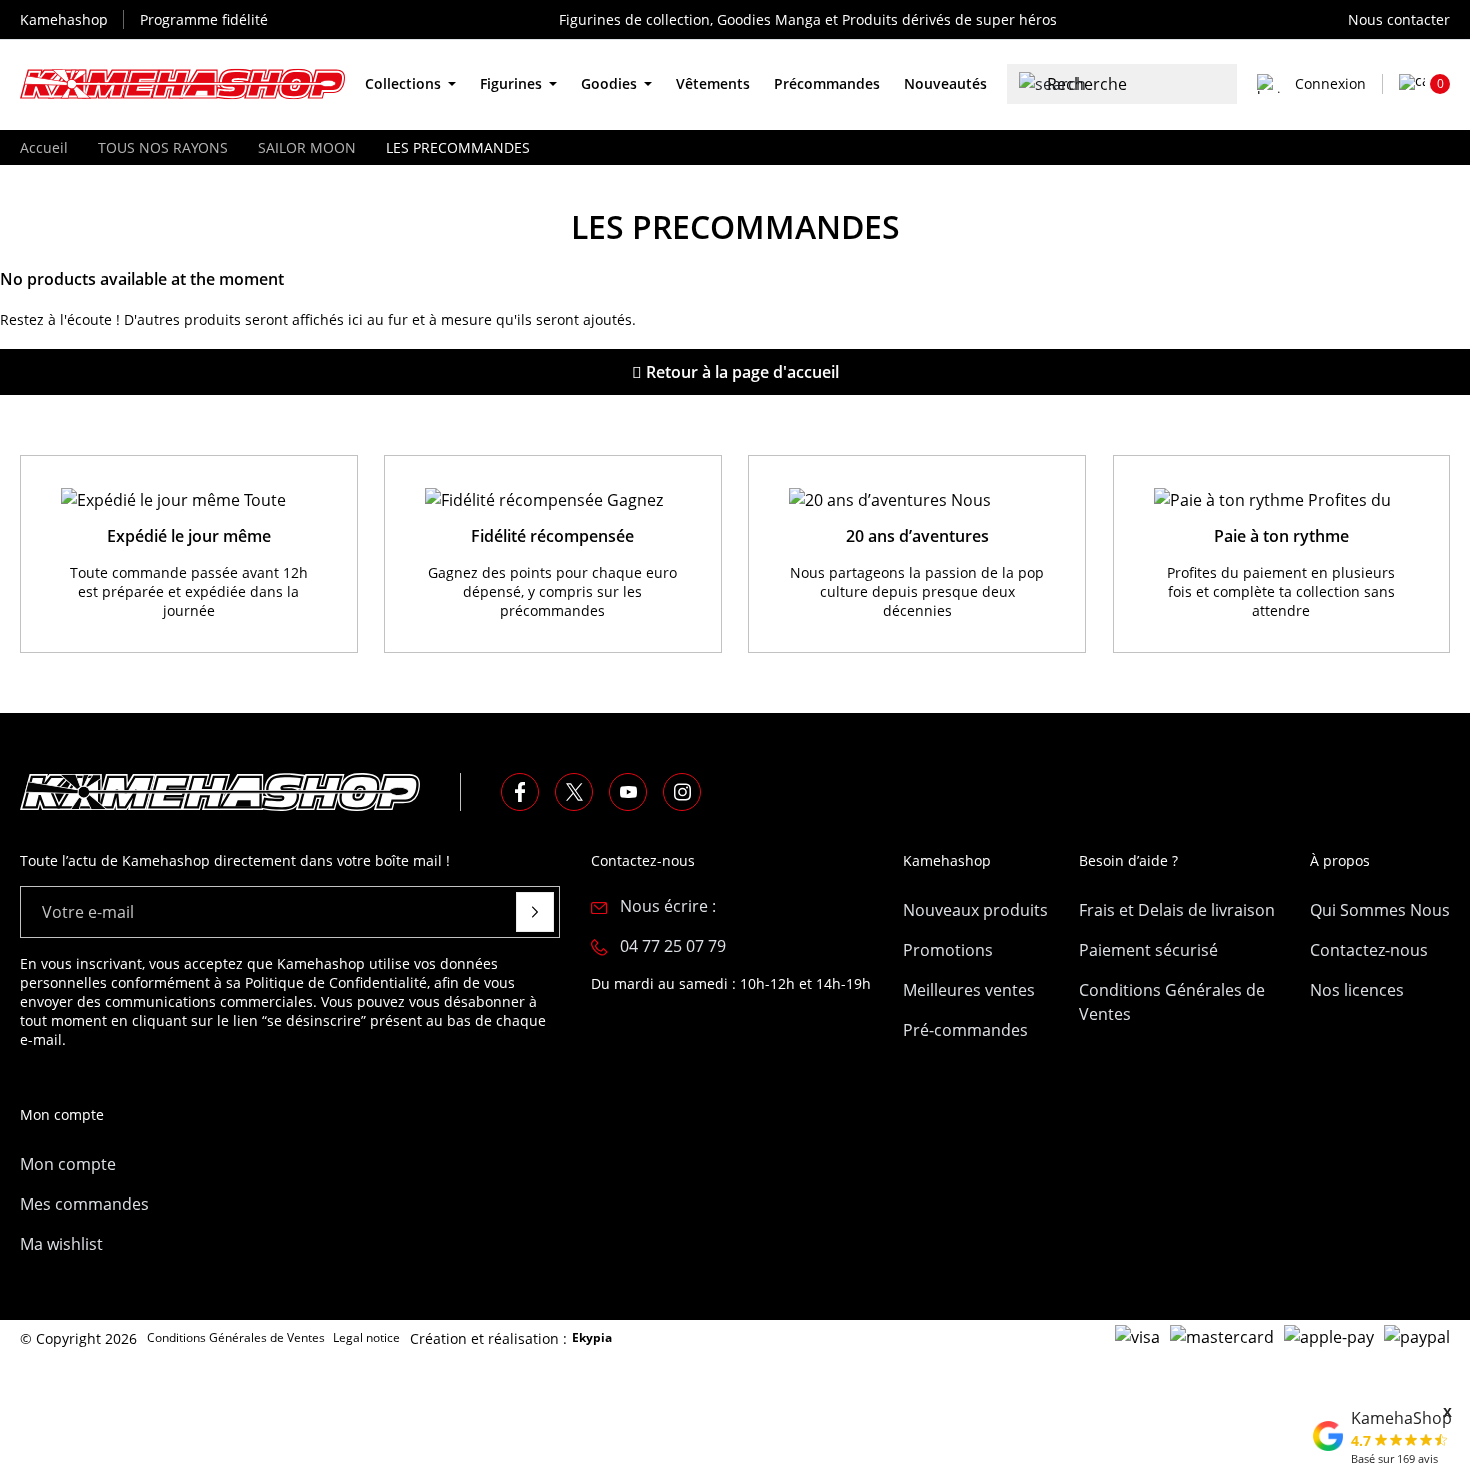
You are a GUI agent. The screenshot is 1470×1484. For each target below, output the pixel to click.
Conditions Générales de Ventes (1172, 1002)
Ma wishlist (61, 1244)
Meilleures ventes (969, 990)
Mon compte (68, 1164)
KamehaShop (1401, 1418)
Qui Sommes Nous (1380, 910)
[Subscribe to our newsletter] (535, 912)
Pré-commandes (965, 1030)
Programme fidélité (204, 19)
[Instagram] (682, 792)
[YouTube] (628, 792)
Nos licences (1357, 990)
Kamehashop (64, 19)
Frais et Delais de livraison (1177, 910)
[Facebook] (520, 792)
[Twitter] (574, 792)
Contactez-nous (1369, 950)
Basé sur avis (1394, 1458)
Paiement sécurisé (1148, 950)
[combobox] (1122, 84)
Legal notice (366, 1337)
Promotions (948, 950)
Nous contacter (1399, 19)
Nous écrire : (668, 906)
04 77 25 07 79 (673, 946)
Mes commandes (84, 1204)
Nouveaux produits (975, 910)
